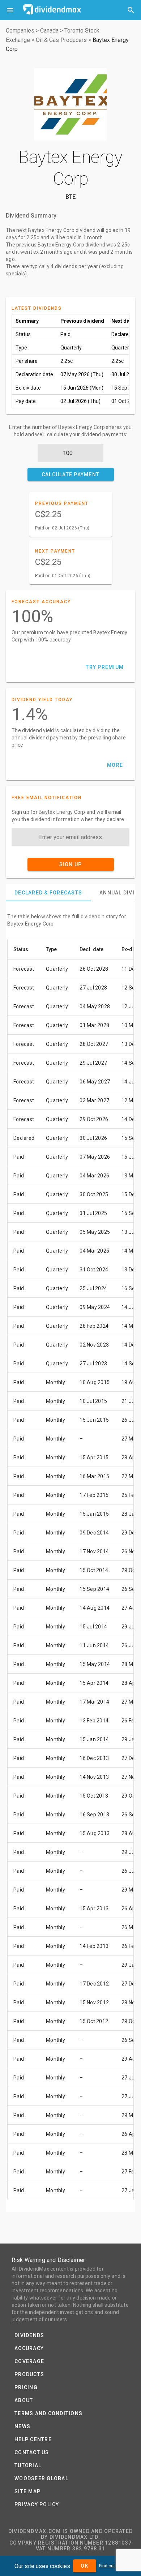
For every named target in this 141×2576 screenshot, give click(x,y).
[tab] (48, 893)
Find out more (113, 2566)
